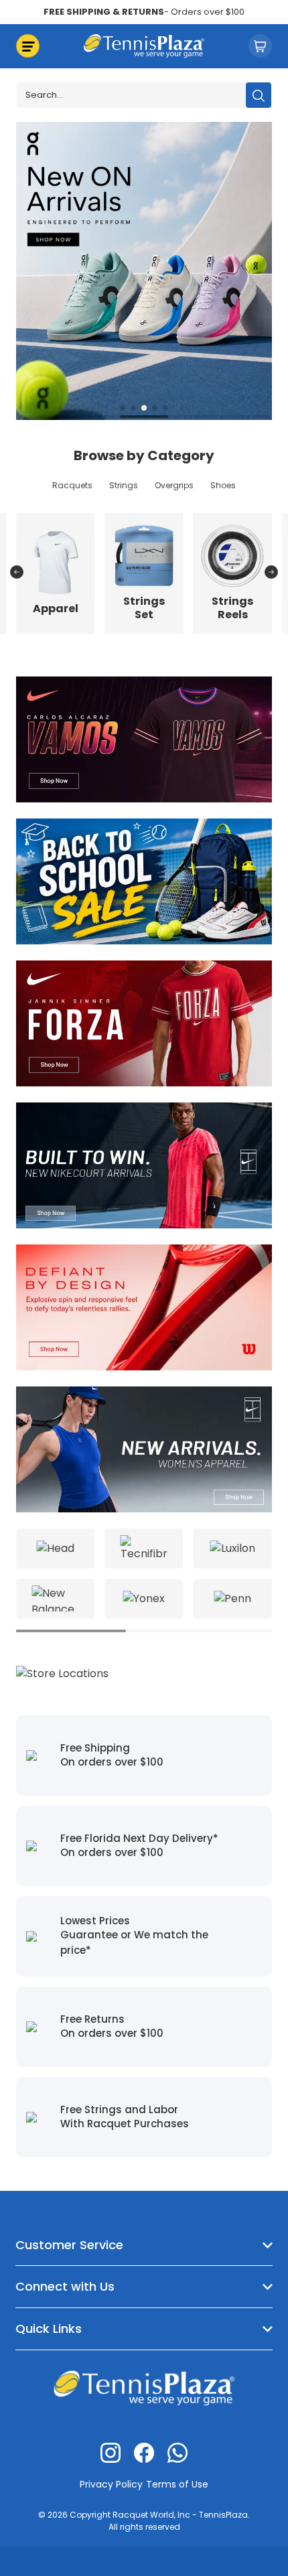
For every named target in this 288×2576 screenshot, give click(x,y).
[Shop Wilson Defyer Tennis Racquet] (144, 1306)
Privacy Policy (111, 2484)
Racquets (72, 485)
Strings (124, 485)
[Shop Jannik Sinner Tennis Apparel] (144, 1022)
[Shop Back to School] (144, 880)
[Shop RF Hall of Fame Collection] (155, 270)
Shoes (223, 485)
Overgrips (174, 485)
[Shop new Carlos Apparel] (144, 738)
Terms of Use (177, 2484)
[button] (123, 408)
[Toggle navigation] (28, 46)
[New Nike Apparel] (144, 1164)
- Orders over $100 (144, 12)
